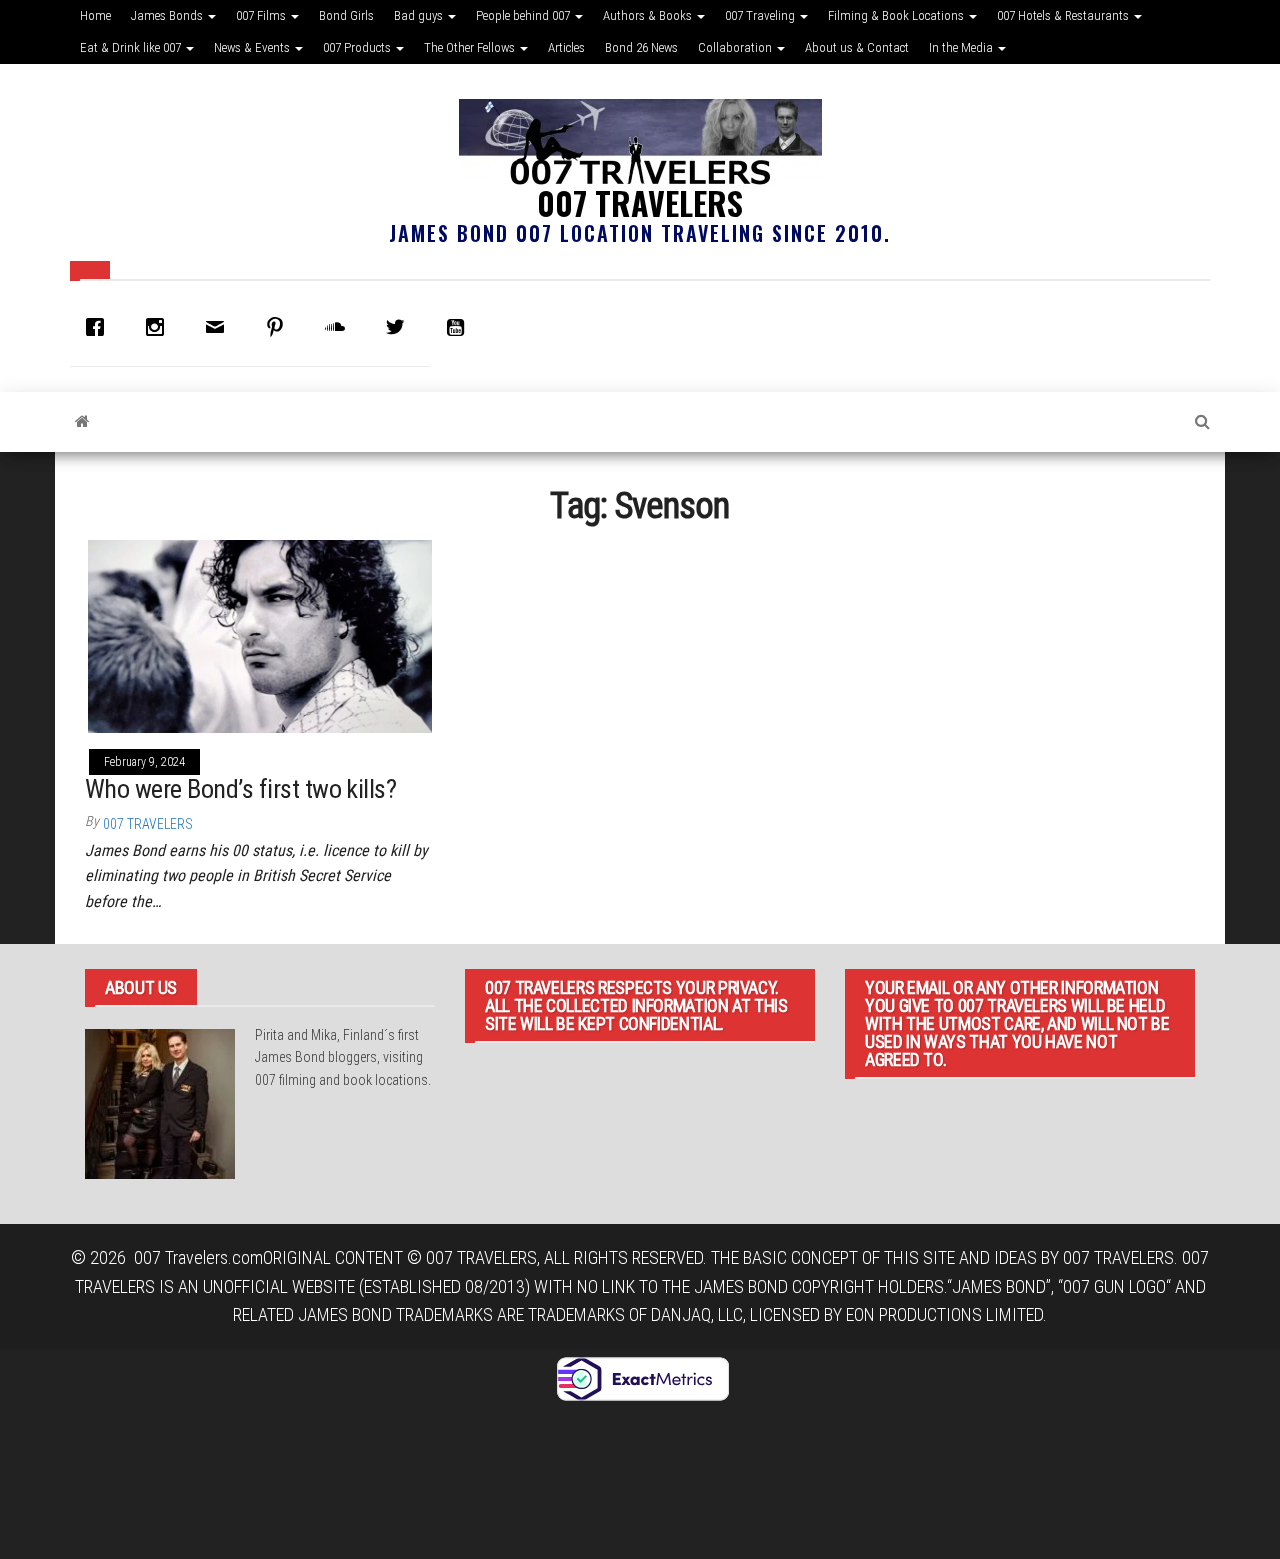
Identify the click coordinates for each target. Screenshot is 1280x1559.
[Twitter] (400, 327)
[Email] (220, 327)
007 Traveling (761, 15)
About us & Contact (857, 47)
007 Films (262, 15)
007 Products (358, 47)
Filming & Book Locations (897, 15)
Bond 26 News (641, 47)
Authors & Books (649, 15)
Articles (566, 47)
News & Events (253, 47)
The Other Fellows (471, 47)
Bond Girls (346, 15)
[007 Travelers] (82, 422)
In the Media (962, 47)
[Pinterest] (280, 327)
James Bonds (168, 15)
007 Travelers (640, 202)
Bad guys (420, 15)
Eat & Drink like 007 (132, 47)
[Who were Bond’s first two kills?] (260, 634)
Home (95, 15)
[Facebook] (100, 327)
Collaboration (736, 47)
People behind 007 (524, 15)
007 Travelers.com (198, 1257)
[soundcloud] (340, 327)
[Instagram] (160, 327)
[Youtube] (460, 327)
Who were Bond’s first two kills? (240, 789)
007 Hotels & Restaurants (1064, 15)
